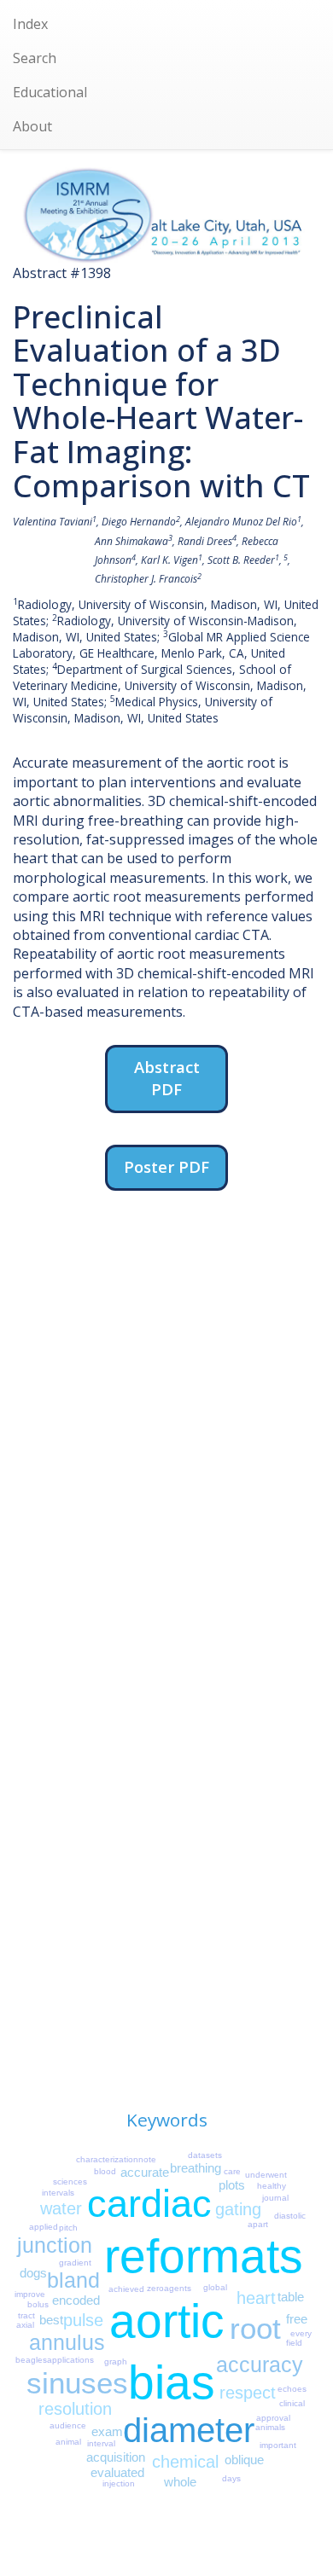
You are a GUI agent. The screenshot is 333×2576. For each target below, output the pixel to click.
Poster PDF (166, 1166)
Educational (50, 92)
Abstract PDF (167, 1078)
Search (35, 58)
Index (30, 24)
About (32, 126)
